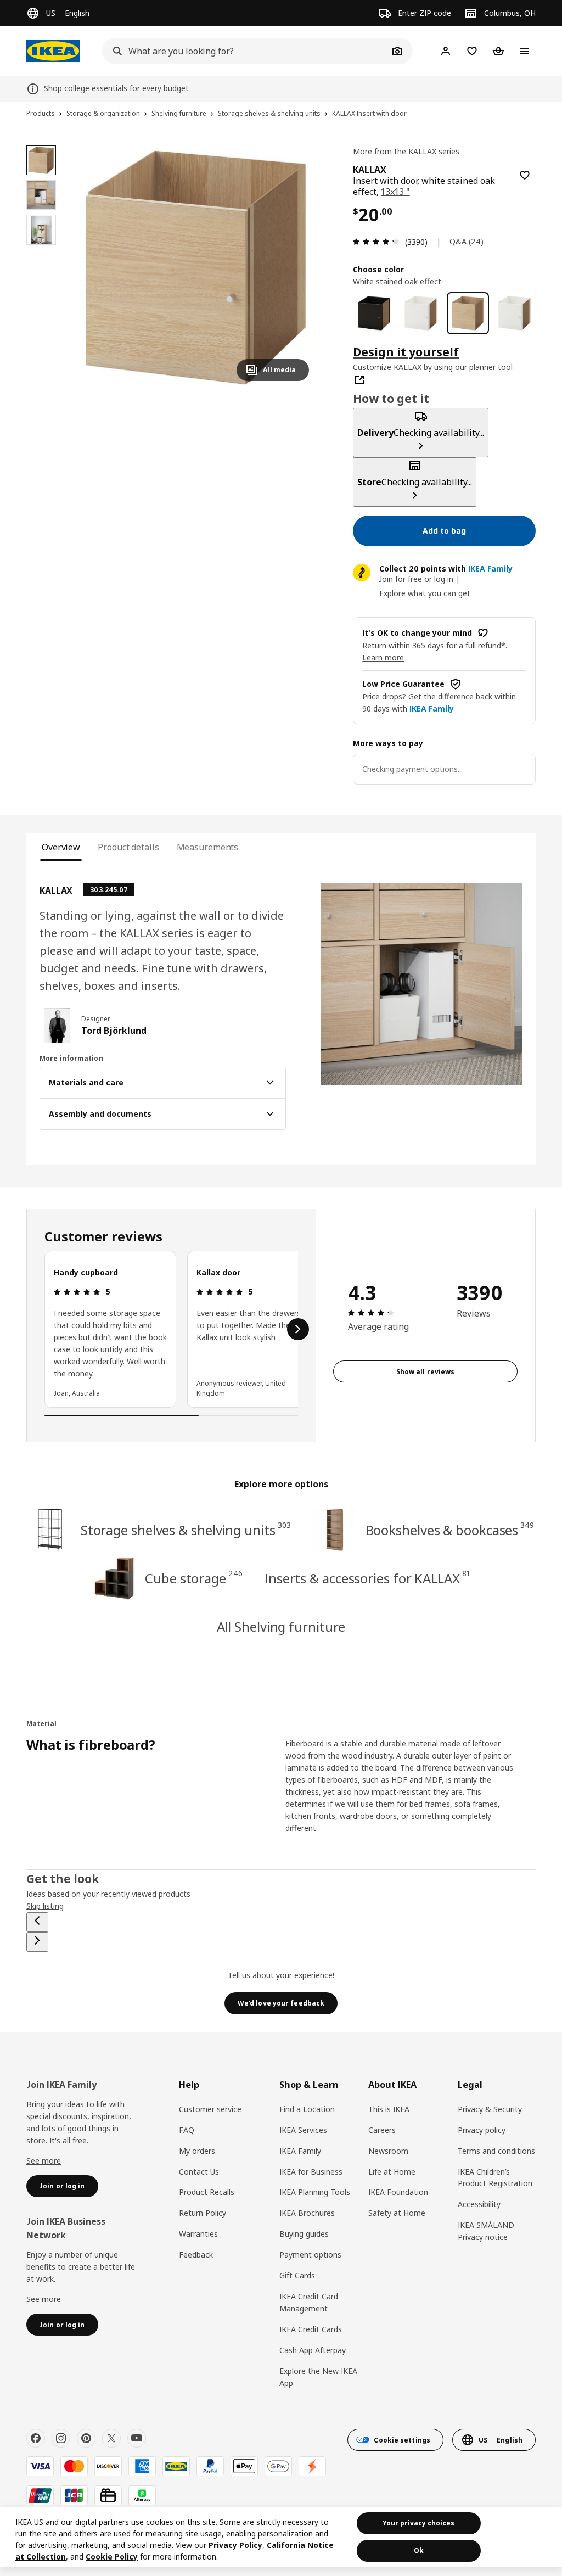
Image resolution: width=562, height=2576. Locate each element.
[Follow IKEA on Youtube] (137, 2438)
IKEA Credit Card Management (309, 2302)
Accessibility (479, 2204)
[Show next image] (296, 267)
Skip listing (45, 1906)
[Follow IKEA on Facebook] (36, 2438)
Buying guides (304, 2234)
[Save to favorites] (525, 175)
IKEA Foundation (398, 2192)
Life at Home (392, 2172)
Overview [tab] (61, 847)
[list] (171, 1329)
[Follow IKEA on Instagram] (61, 2438)
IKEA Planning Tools (315, 2192)
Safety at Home (397, 2213)
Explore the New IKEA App (318, 2377)
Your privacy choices (418, 2523)
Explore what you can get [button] (425, 593)
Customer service (210, 2109)
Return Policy (203, 2213)
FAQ (187, 2130)
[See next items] (298, 1329)
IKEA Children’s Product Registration (495, 2178)
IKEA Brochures (307, 2213)
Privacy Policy (235, 2545)
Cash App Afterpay (313, 2350)
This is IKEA (389, 2109)
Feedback (196, 2255)
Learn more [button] (383, 657)
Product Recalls (207, 2192)
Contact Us (199, 2172)
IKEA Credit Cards (311, 2329)
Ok (419, 2550)
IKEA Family (300, 2151)
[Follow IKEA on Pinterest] (86, 2438)
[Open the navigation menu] (525, 51)
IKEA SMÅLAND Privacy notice (486, 2231)
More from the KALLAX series (406, 151)
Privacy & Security (490, 2109)
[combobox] (245, 51)
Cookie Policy (112, 2557)
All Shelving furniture (281, 1626)
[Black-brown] (374, 313)
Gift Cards (297, 2275)
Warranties (198, 2234)
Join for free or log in (416, 579)
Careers (382, 2130)
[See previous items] (37, 1922)
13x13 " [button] (395, 192)
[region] (196, 268)
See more (44, 2161)
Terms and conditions (496, 2151)
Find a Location (307, 2109)
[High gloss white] (515, 313)
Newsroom (388, 2151)
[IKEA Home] (53, 51)
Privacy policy (482, 2130)
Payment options (310, 2255)
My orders (197, 2151)
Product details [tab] (128, 847)
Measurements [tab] (208, 847)
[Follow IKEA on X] (111, 2438)
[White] (421, 313)
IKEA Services (303, 2130)
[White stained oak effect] (468, 313)
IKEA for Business (311, 2172)
